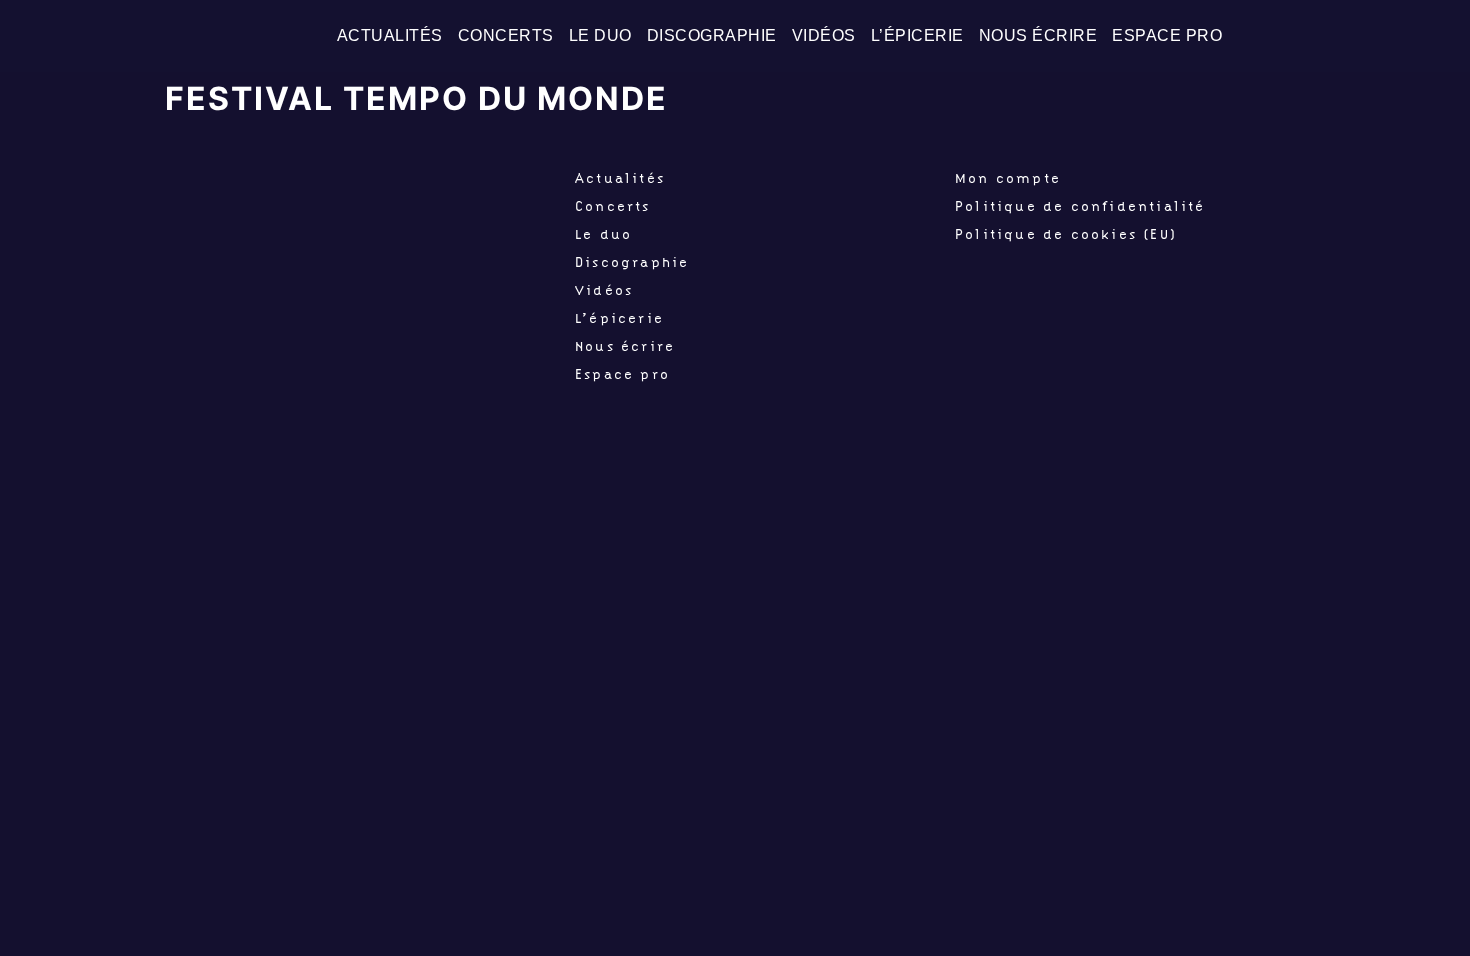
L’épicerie (917, 35)
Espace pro (1167, 35)
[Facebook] (1337, 36)
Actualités (390, 35)
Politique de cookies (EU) (1066, 234)
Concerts (506, 35)
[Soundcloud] (1439, 36)
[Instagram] (1405, 36)
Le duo (600, 35)
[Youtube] (1371, 36)
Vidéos (824, 35)
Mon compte (1008, 178)
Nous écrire (1038, 35)
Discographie (712, 35)
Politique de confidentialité (1080, 206)
